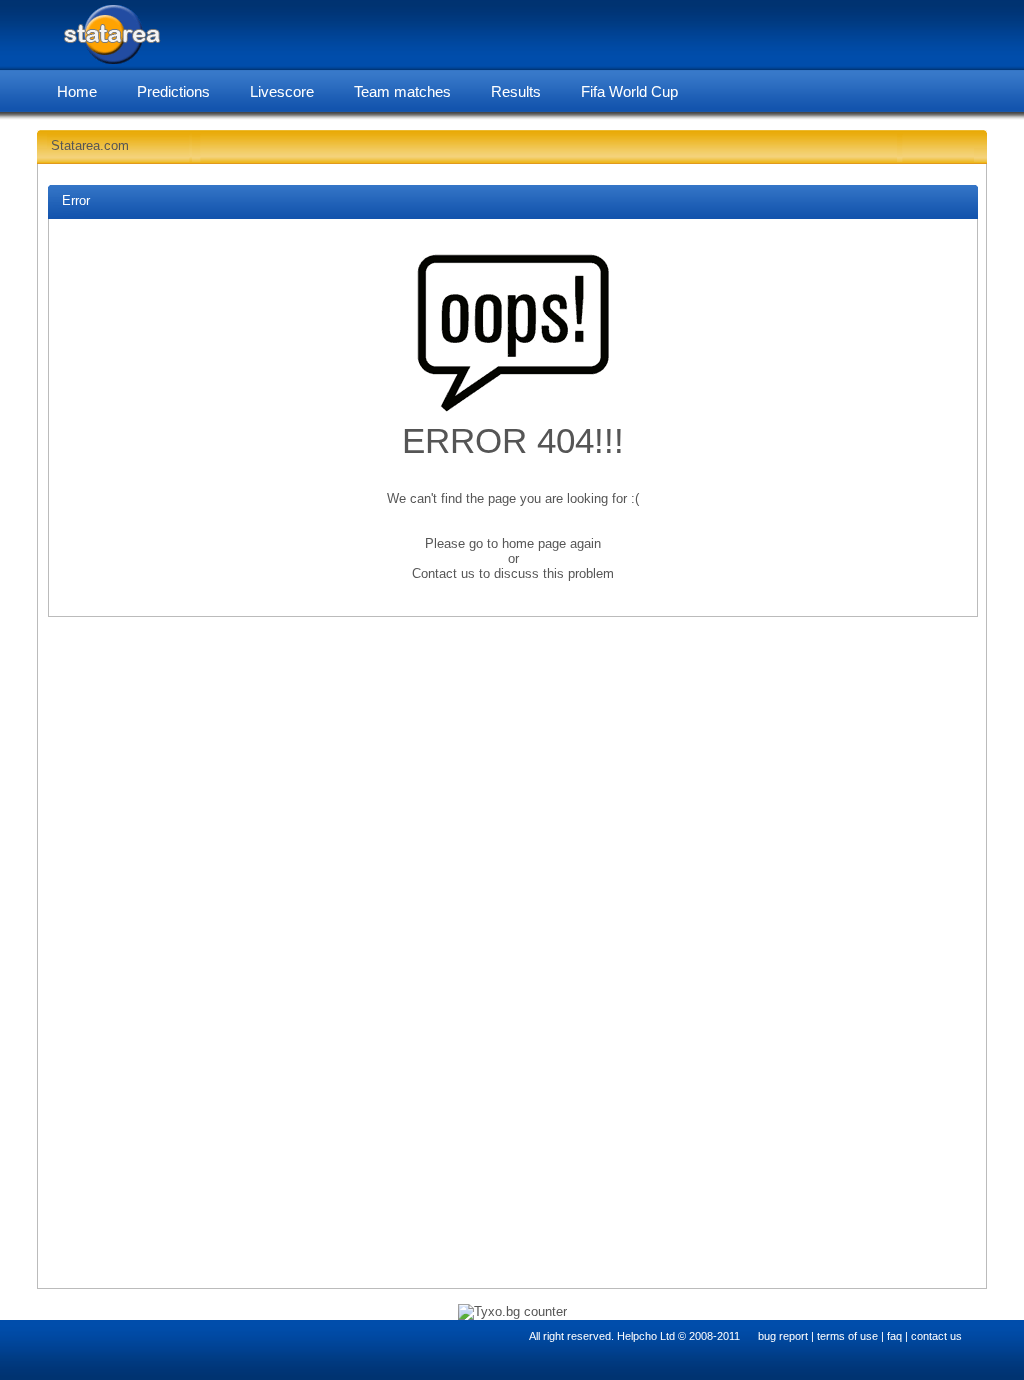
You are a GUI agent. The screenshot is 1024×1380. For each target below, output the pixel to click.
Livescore (282, 91)
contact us (936, 1336)
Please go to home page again (513, 543)
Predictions (173, 91)
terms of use (847, 1336)
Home (77, 91)
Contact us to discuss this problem (513, 573)
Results (516, 91)
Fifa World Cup (629, 91)
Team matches (402, 91)
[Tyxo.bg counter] (512, 1311)
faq (894, 1336)
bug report (783, 1336)
